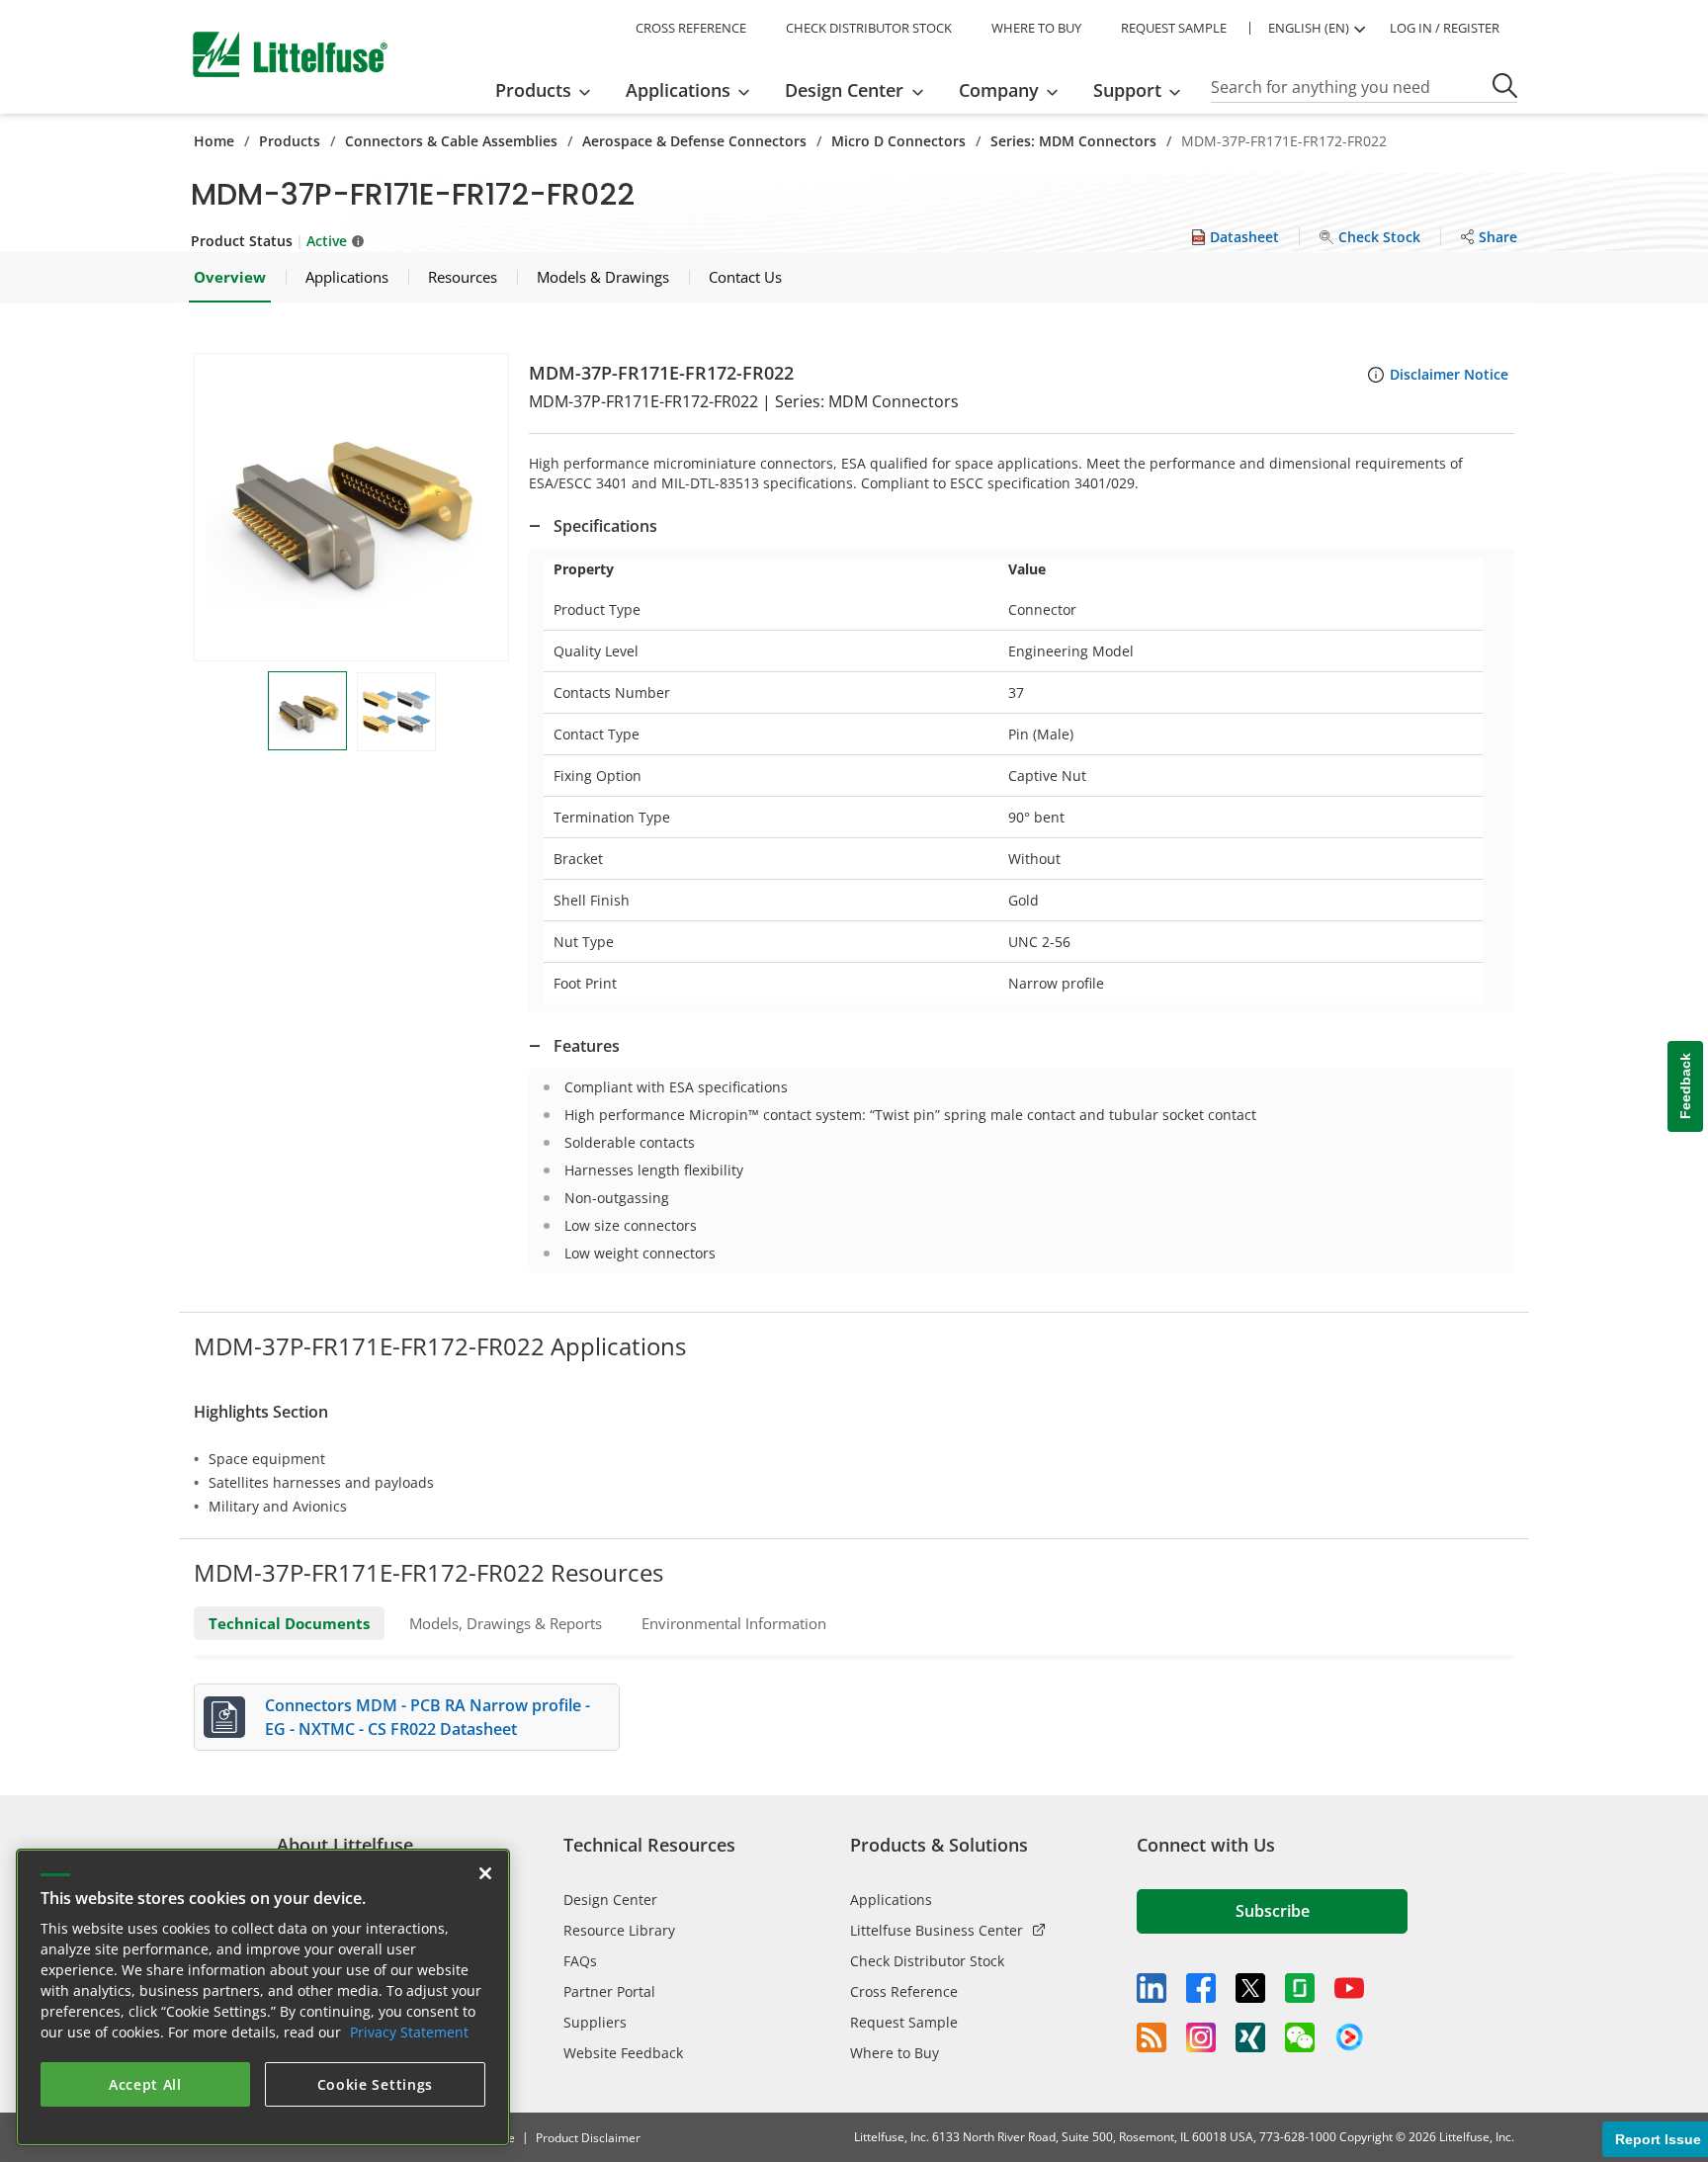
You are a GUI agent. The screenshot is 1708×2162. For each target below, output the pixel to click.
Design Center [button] (844, 90)
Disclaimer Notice (1449, 374)
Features (587, 1046)
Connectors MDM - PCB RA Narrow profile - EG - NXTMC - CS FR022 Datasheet (427, 1717)
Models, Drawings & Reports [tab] (506, 1623)
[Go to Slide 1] (307, 711)
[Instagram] (1201, 2037)
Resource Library (619, 1930)
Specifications (605, 526)
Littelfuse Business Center (937, 1930)
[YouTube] (1349, 1988)
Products (290, 141)
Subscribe (1273, 1911)
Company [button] (999, 90)
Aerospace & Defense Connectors (694, 141)
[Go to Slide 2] (396, 712)
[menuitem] (549, 90)
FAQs (580, 1961)
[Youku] (1349, 2037)
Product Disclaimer (588, 2138)
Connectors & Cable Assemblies (451, 141)
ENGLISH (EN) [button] (1309, 28)
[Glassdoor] (1300, 1988)
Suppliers (595, 2022)
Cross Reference (904, 1991)
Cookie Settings (376, 2084)
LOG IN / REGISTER (1445, 28)
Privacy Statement (409, 2032)
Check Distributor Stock (927, 1961)
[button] (351, 507)
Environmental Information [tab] (734, 1623)
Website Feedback (623, 2053)
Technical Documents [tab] (289, 1623)
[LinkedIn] (1152, 1988)
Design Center (610, 1900)
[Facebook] (1201, 1988)
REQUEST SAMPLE (1174, 28)
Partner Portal (609, 1991)
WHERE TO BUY (1036, 28)
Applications (891, 1900)
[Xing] (1250, 2037)
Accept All (145, 2084)
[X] (1250, 1988)
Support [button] (1127, 90)
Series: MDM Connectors (1073, 141)
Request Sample (904, 2022)
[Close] (485, 1873)
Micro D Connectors (898, 141)
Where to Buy (895, 2053)
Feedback (1685, 1086)
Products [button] (533, 90)
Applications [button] (678, 90)
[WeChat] (1300, 2037)
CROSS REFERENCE (691, 28)
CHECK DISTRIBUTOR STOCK (869, 28)
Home (214, 141)
